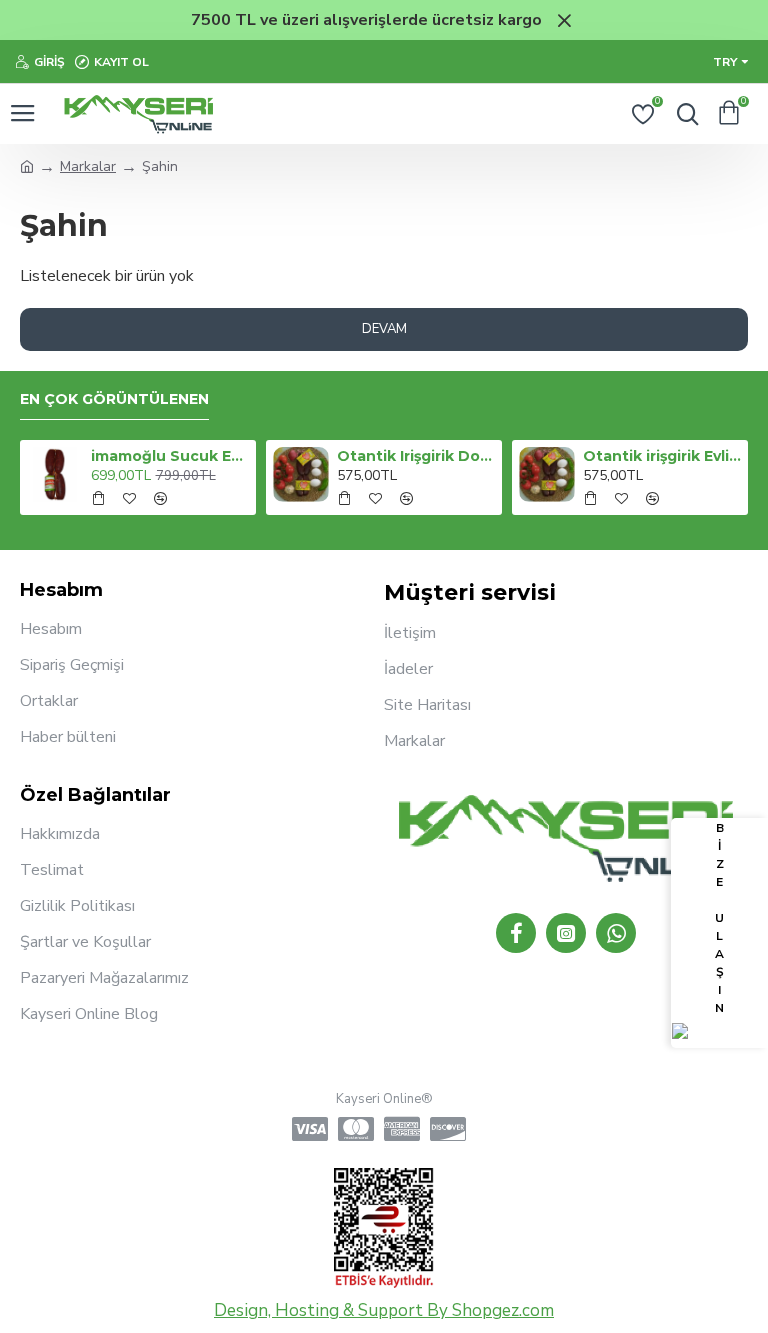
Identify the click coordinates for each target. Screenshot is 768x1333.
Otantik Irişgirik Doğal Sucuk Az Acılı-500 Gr (416, 456)
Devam (384, 329)
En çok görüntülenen (114, 399)
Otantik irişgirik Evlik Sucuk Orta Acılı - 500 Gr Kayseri (662, 456)
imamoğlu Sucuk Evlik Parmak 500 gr (170, 456)
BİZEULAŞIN (719, 918)
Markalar (88, 166)
